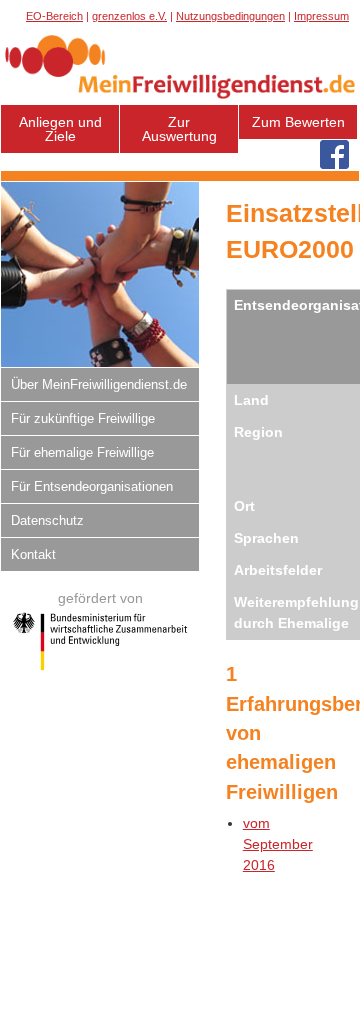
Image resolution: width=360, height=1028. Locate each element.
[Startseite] (180, 98)
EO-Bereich (54, 16)
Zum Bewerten (298, 122)
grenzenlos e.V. (129, 16)
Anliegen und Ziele (60, 129)
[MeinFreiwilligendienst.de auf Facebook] (334, 155)
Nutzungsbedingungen (230, 16)
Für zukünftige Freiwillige (83, 418)
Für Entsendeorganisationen (92, 486)
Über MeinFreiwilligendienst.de (99, 384)
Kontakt (33, 554)
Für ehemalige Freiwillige (82, 452)
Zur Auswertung (179, 129)
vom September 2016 (278, 844)
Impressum (321, 16)
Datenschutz (47, 520)
